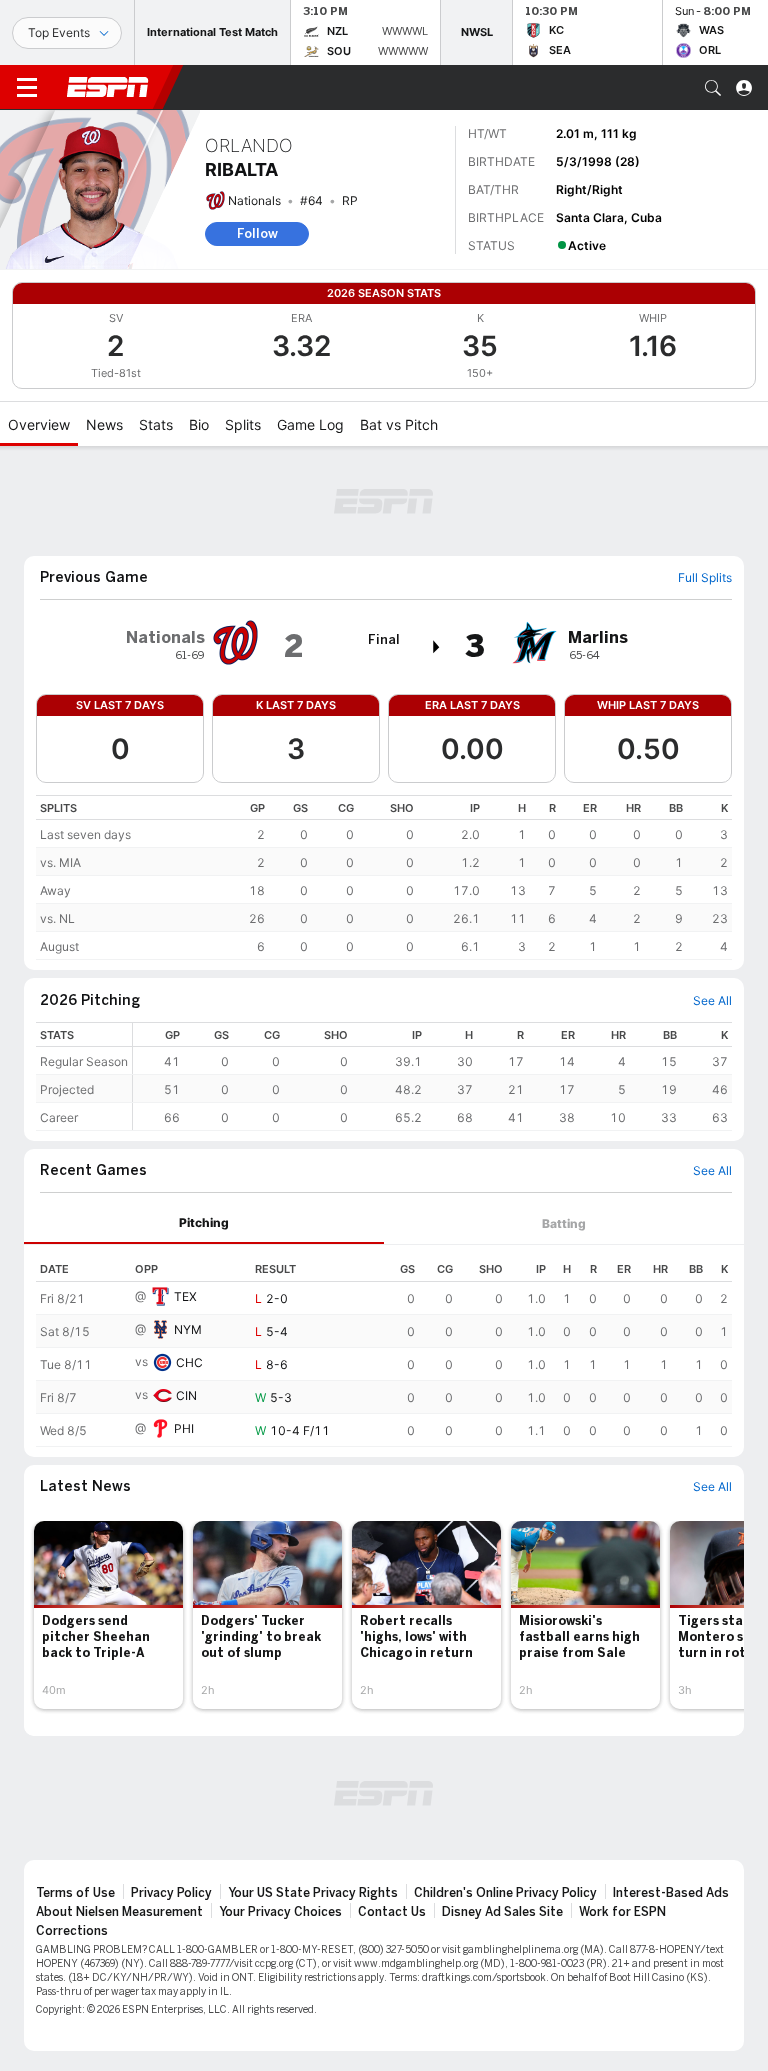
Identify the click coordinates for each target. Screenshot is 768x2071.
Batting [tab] (564, 1223)
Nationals (254, 200)
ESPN (108, 87)
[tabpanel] (384, 1346)
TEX (185, 1296)
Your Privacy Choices (280, 1912)
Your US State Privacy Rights (313, 1893)
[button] (713, 88)
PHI (184, 1428)
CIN (186, 1395)
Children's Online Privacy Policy (505, 1893)
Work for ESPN (622, 1912)
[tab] (204, 1223)
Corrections (72, 1931)
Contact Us (392, 1912)
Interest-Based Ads (671, 1893)
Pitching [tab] (204, 1222)
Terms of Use (75, 1893)
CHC (189, 1362)
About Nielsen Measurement (119, 1912)
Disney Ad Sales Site (502, 1912)
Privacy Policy (171, 1893)
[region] (384, 877)
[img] (437, 647)
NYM (188, 1329)
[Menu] (27, 88)
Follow (257, 233)
